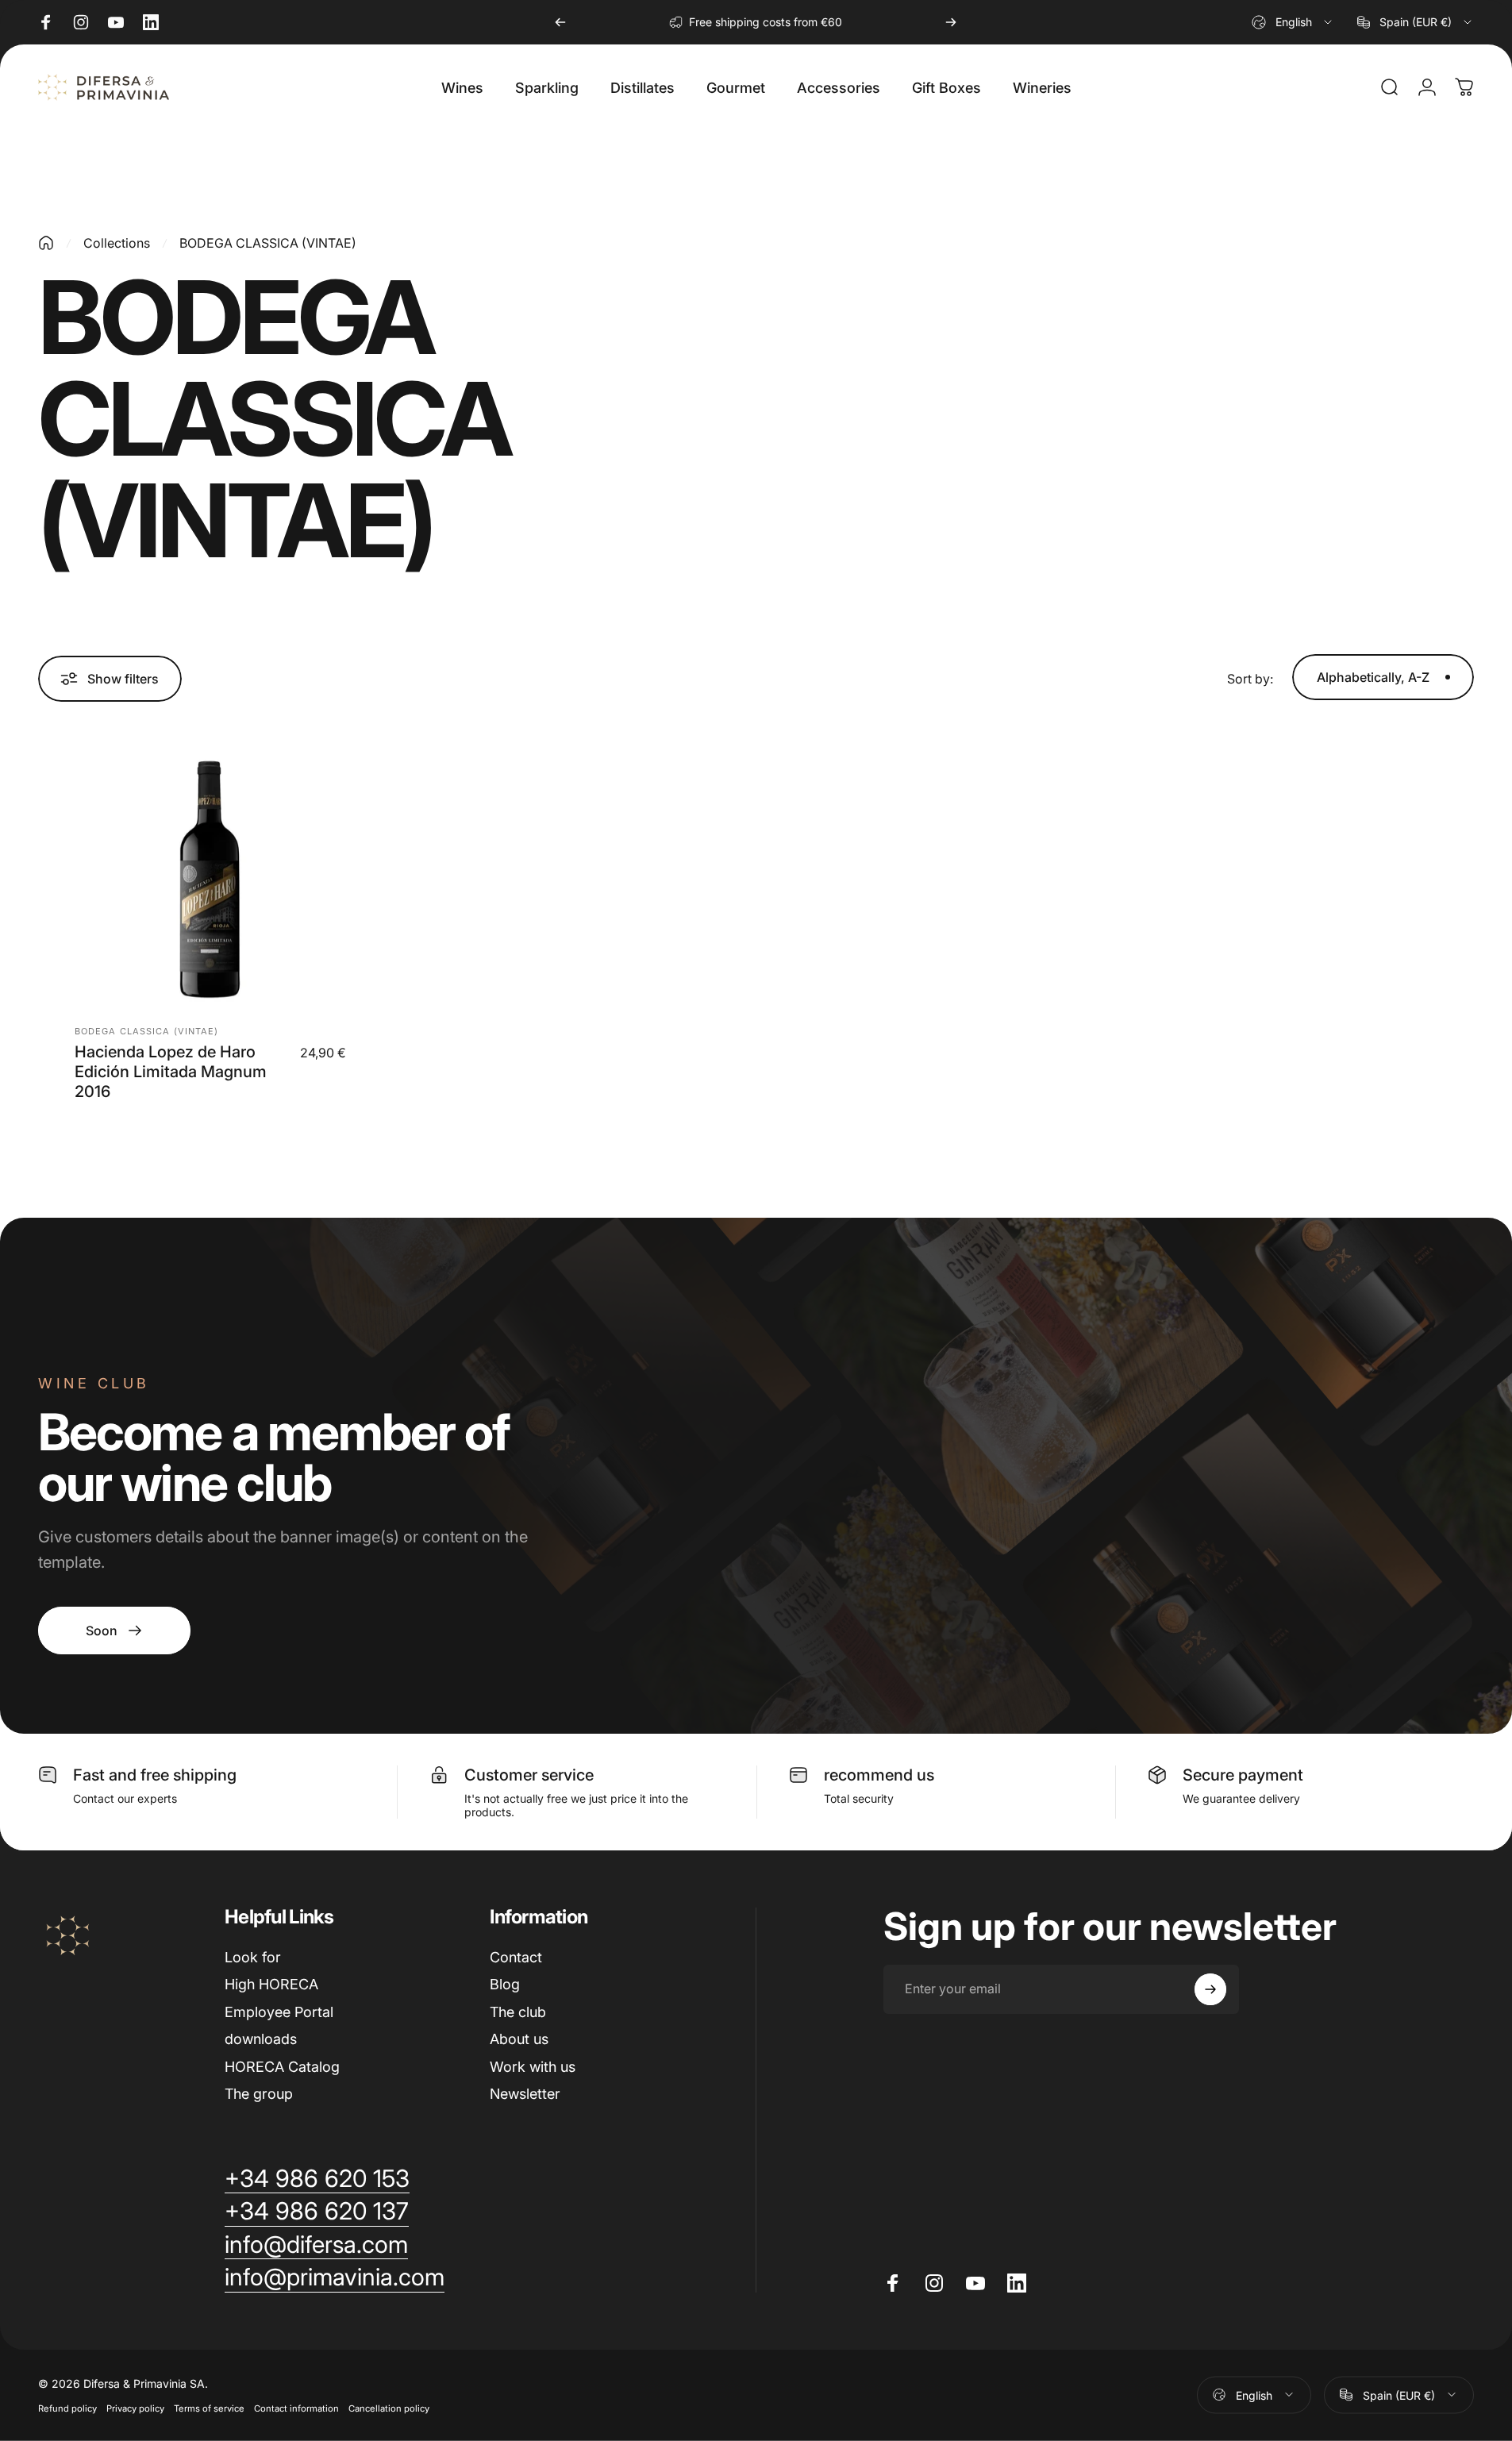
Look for (253, 1957)
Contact (516, 1957)
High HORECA (271, 1984)
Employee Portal (279, 2012)
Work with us (533, 2067)
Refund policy (67, 2408)
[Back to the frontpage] (46, 243)
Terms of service (209, 2408)
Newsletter (525, 2094)
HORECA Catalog (282, 2067)
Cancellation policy (389, 2408)
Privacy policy (135, 2408)
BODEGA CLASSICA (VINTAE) (146, 1031)
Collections (117, 243)
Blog (505, 1984)
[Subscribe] (1210, 1989)
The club (518, 2012)
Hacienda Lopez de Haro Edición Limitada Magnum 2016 (171, 1072)
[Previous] (560, 22)
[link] (114, 1631)
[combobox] (1293, 22)
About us (519, 2039)
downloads (261, 2039)
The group (259, 2094)
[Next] (951, 22)
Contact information (296, 2408)
